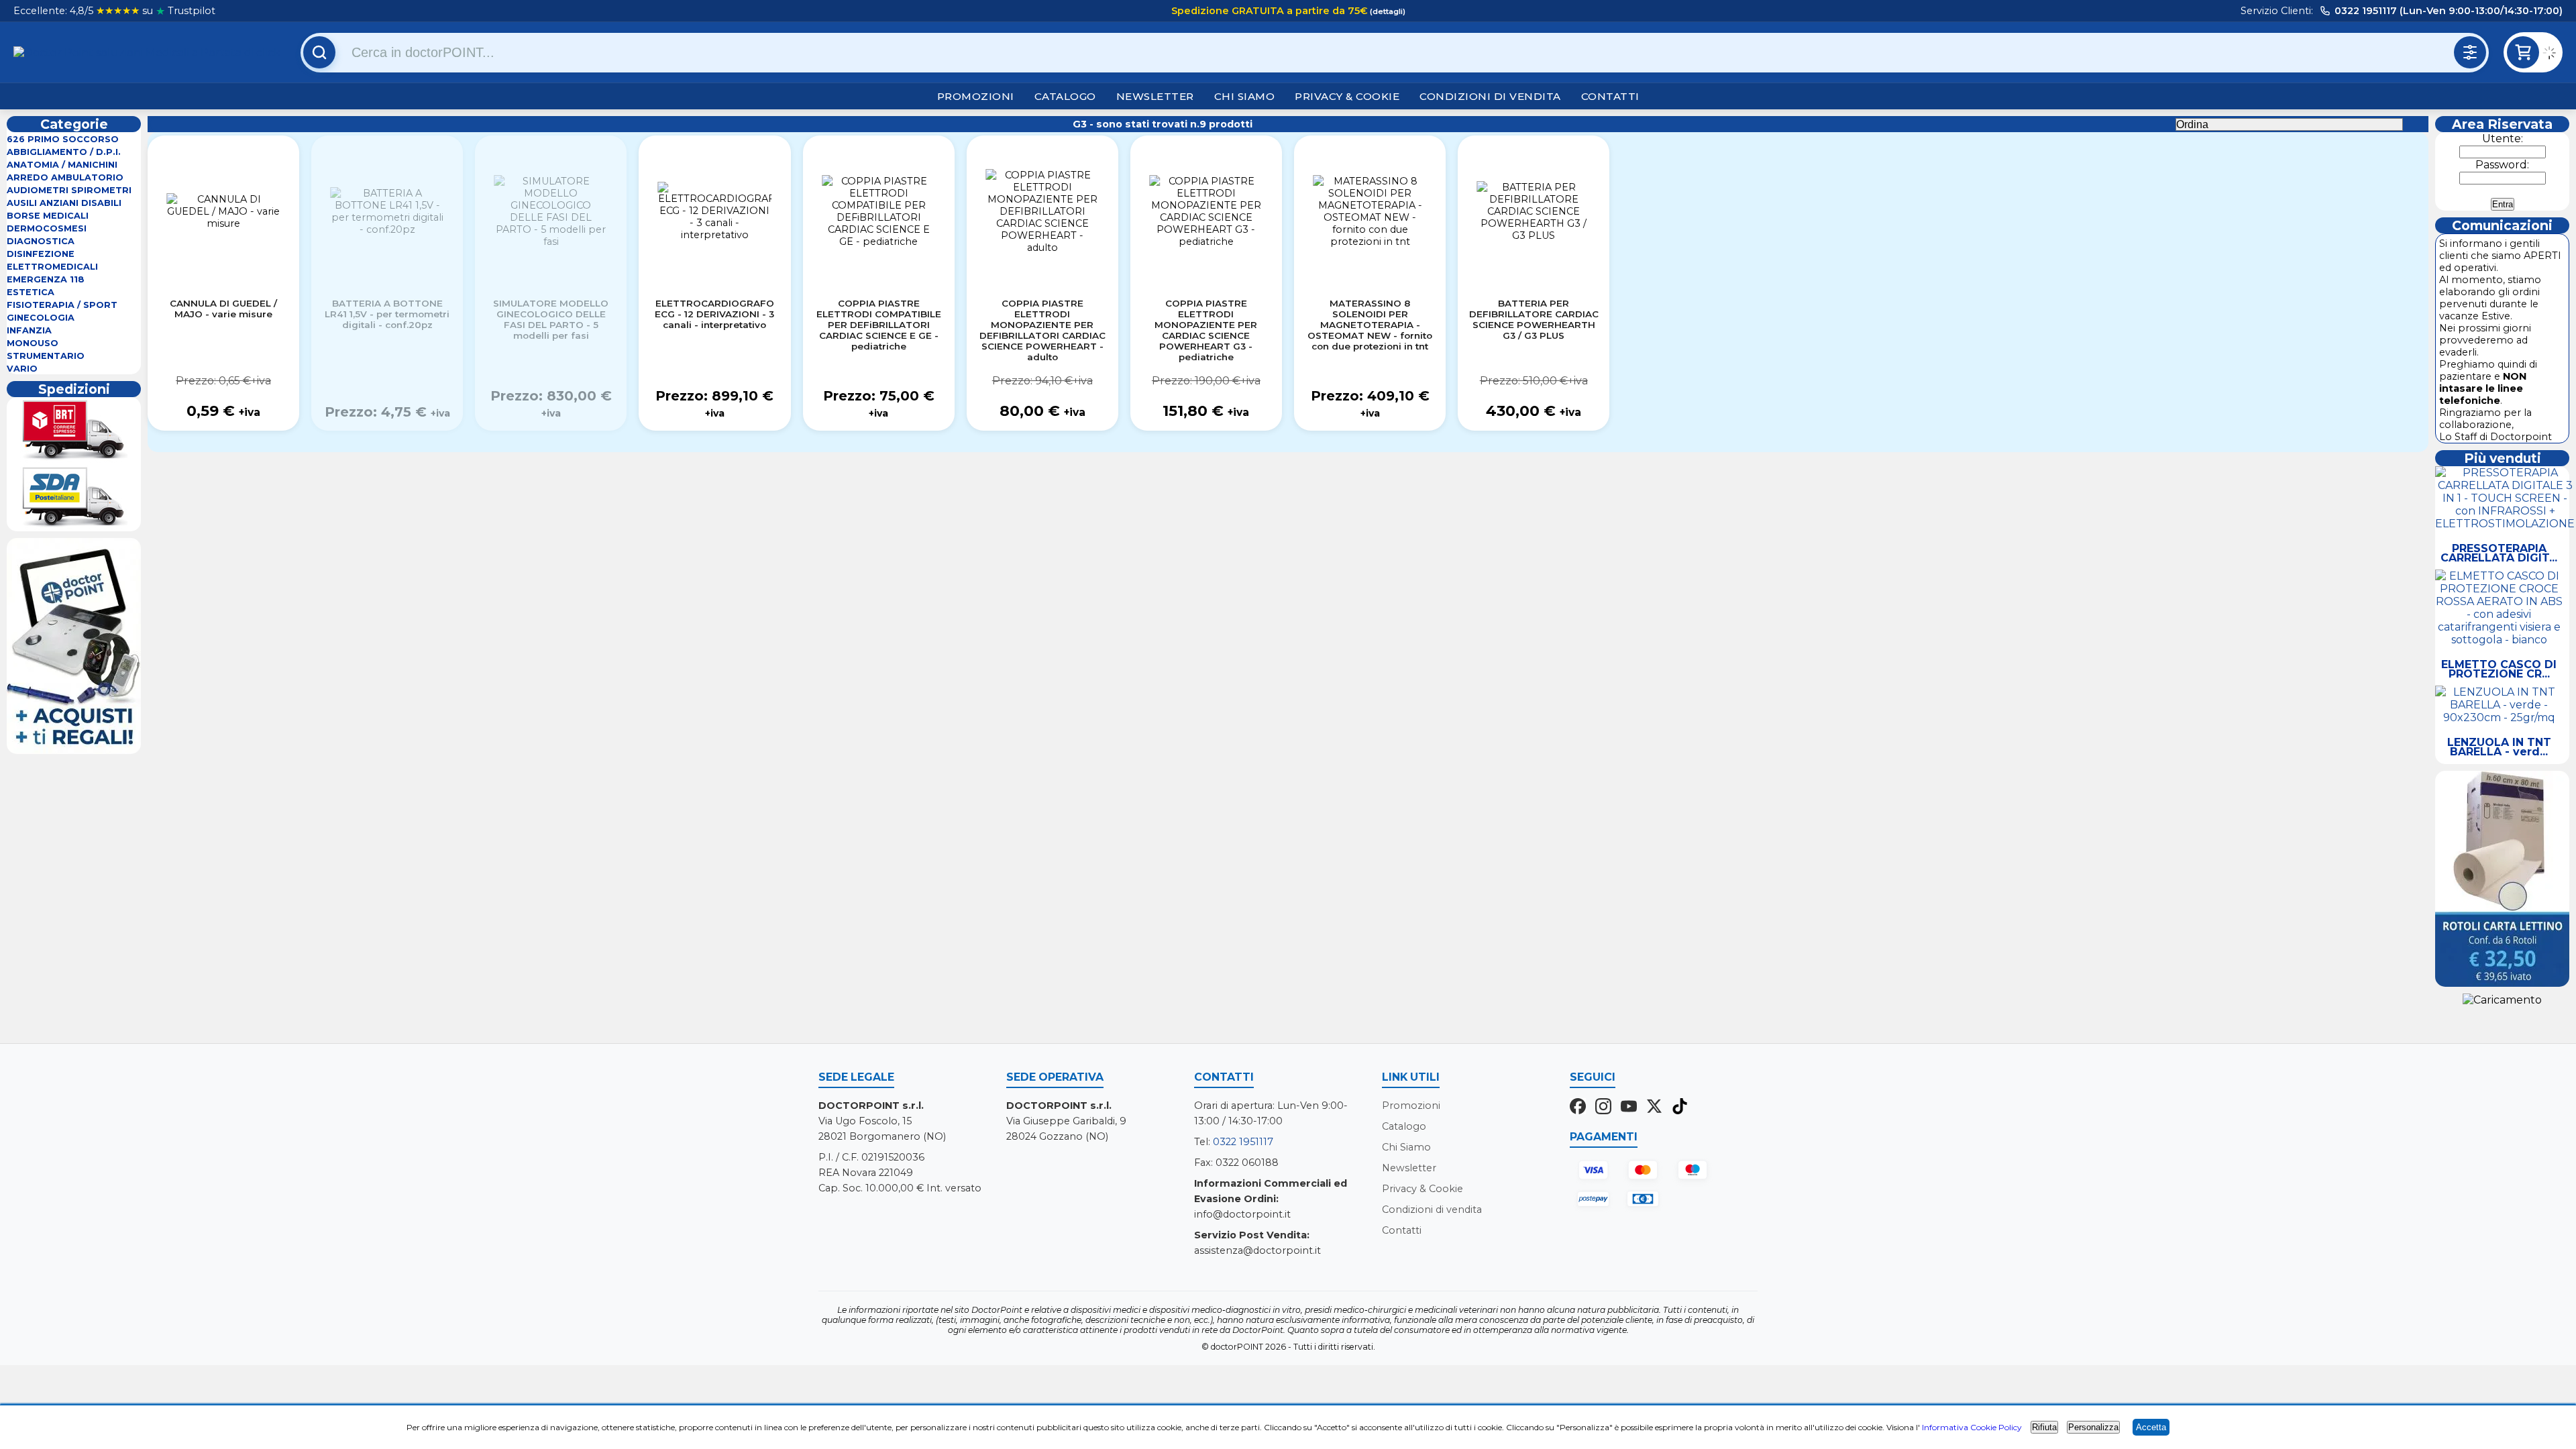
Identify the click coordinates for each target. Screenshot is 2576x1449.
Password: (2502, 165)
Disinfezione (41, 254)
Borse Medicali (48, 216)
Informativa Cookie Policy (1972, 1427)
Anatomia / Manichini (62, 165)
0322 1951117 (1243, 1142)
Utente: (2503, 139)
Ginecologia (41, 318)
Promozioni (976, 96)
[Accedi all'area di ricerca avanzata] (2470, 52)
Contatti (1610, 96)
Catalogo (1065, 96)
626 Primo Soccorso (63, 139)
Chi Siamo (1245, 96)
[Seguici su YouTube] (1629, 1108)
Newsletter (1155, 96)
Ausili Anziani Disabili (64, 203)
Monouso (33, 343)
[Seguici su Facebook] (1578, 1108)
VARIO (22, 369)
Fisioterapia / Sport (62, 305)
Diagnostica (41, 241)
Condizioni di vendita (1490, 96)
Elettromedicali (52, 267)
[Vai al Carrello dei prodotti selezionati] (2553, 55)
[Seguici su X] (1654, 1108)
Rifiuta (2044, 1427)
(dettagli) (1387, 11)
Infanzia (29, 330)
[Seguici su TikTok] (1680, 1108)
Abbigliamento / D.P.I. (64, 152)
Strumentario (46, 356)
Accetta (2151, 1427)
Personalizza (2093, 1427)
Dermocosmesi (47, 228)
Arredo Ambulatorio (65, 177)
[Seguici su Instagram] (1603, 1108)
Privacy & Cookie (1347, 96)
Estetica (31, 292)
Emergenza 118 (46, 279)
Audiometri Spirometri (69, 190)
